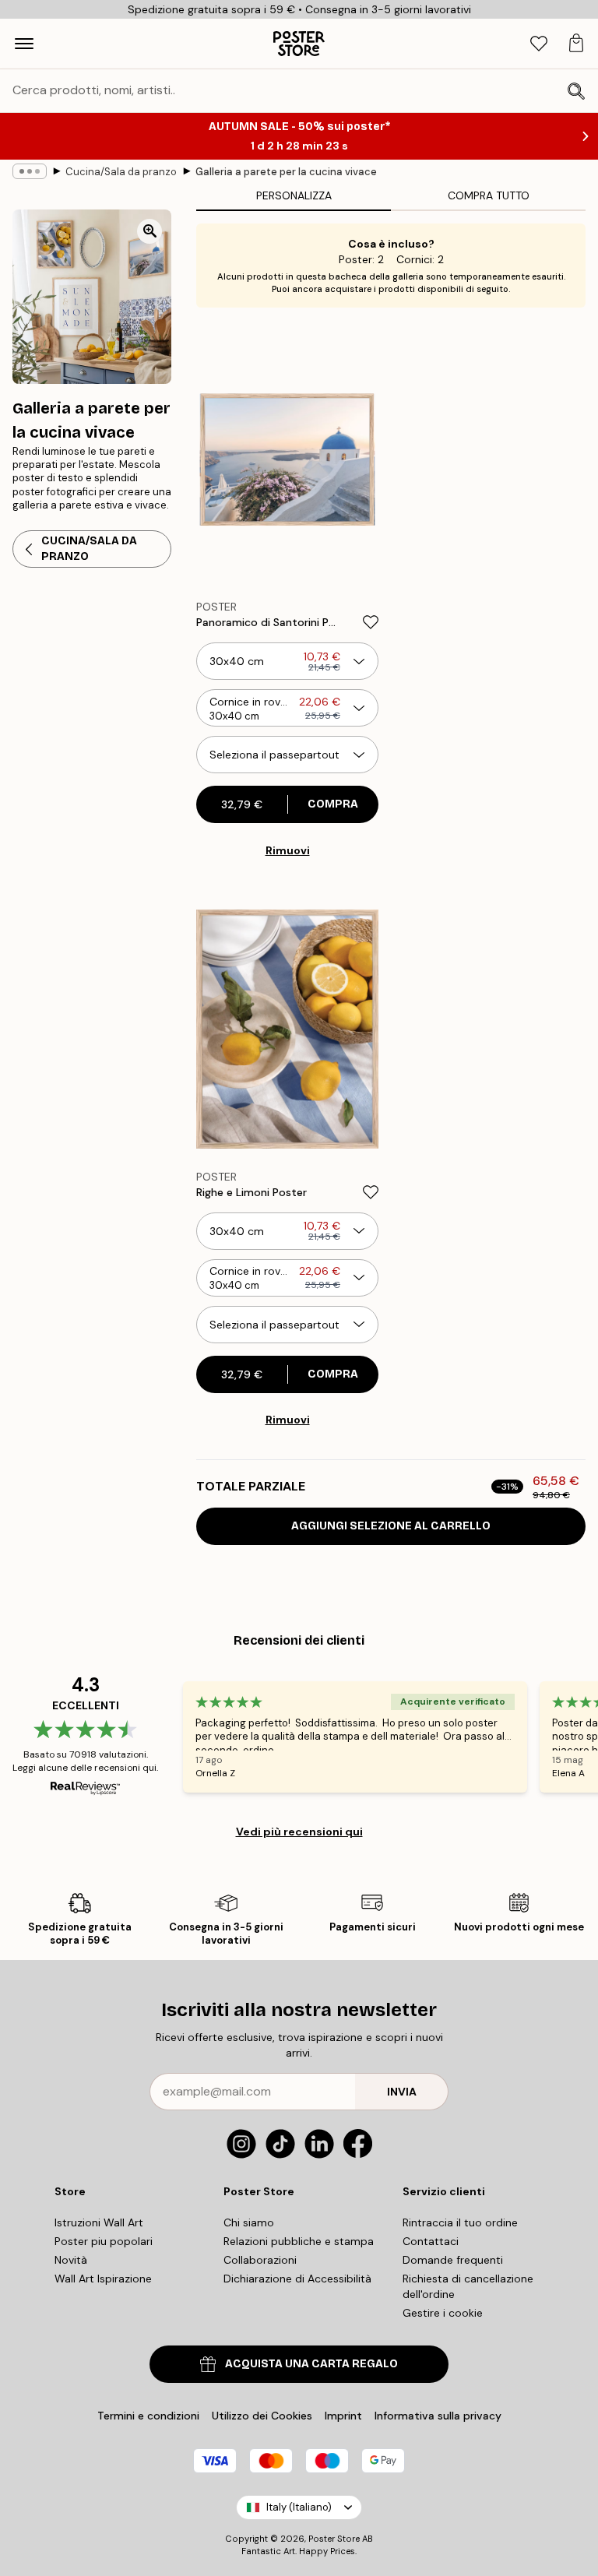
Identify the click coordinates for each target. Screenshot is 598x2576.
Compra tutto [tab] (489, 195)
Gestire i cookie (443, 2313)
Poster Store (334, 2539)
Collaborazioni (260, 2260)
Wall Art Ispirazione (103, 2279)
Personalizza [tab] (294, 195)
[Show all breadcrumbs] (30, 171)
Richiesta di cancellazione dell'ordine (468, 2286)
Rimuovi (288, 850)
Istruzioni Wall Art (99, 2222)
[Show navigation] (24, 44)
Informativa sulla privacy (438, 2416)
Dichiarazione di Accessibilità (297, 2279)
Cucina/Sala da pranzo (121, 172)
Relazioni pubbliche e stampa (299, 2241)
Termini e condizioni (148, 2416)
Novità (71, 2260)
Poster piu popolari (104, 2241)
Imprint (343, 2416)
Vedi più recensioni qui (299, 1832)
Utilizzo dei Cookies (262, 2416)
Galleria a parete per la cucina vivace (286, 172)
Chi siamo (249, 2222)
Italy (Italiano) (299, 2507)
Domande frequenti (453, 2260)
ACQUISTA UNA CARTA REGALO (311, 2364)
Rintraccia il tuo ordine (460, 2222)
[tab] (539, 44)
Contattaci (431, 2241)
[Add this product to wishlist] (371, 622)
